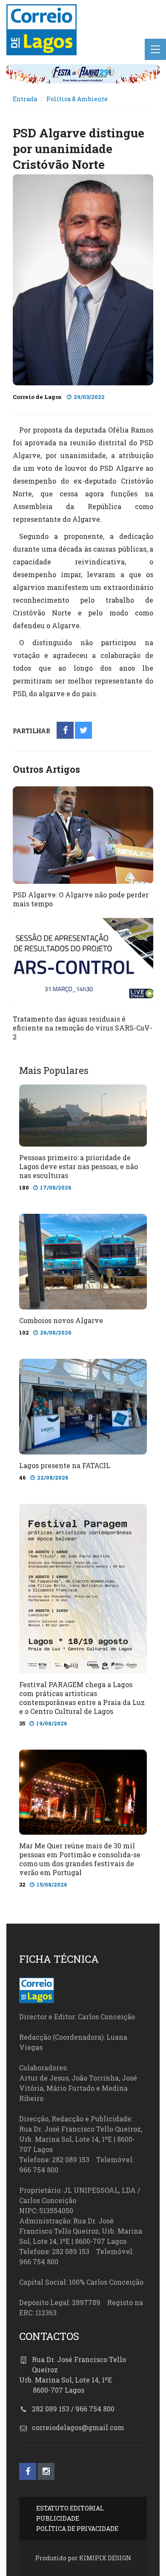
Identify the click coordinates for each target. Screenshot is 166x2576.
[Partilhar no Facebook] (65, 731)
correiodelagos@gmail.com (78, 2427)
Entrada (25, 99)
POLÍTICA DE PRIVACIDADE (77, 2529)
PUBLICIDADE (58, 2518)
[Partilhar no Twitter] (84, 731)
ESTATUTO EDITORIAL (70, 2508)
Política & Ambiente (77, 99)
